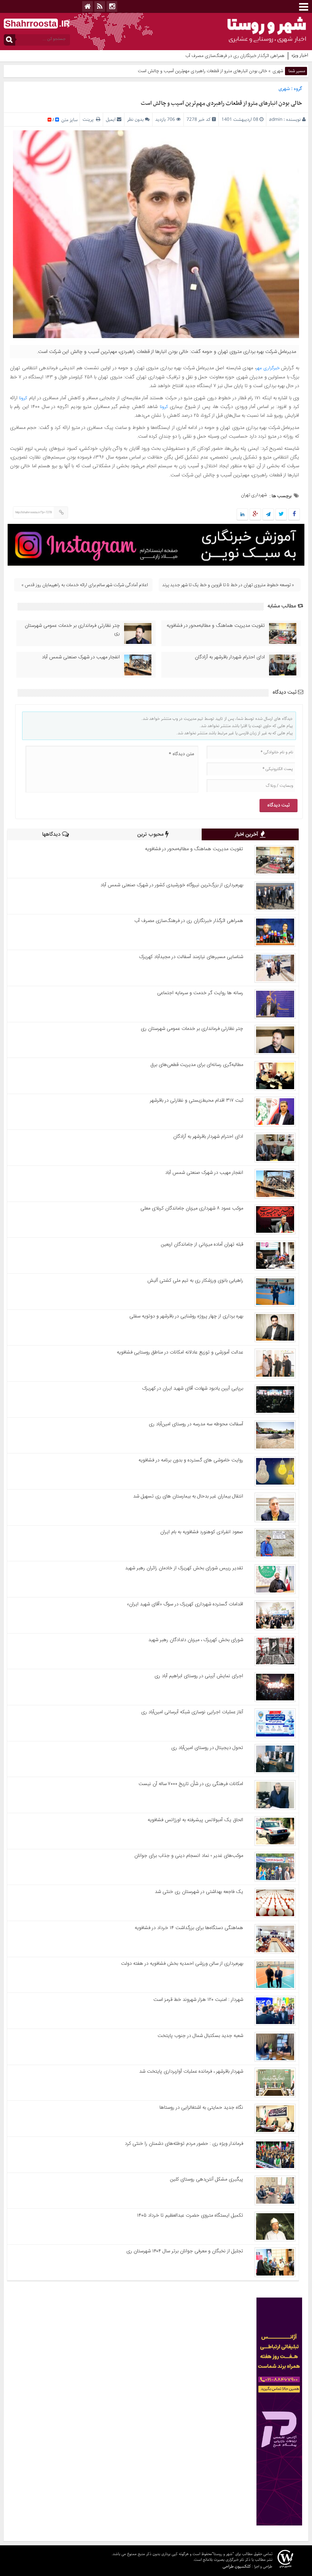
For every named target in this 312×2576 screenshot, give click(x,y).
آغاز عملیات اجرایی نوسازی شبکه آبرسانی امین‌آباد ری (192, 1712)
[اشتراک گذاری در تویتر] (281, 515)
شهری (278, 71)
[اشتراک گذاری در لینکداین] (242, 515)
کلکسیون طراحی (237, 2566)
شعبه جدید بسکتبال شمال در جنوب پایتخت (200, 2036)
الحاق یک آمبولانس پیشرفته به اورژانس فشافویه (195, 1820)
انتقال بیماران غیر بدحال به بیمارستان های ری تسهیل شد (188, 1496)
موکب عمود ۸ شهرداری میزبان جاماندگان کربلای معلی (192, 1208)
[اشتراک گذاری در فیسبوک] (294, 515)
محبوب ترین (151, 835)
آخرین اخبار (247, 835)
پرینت (89, 119)
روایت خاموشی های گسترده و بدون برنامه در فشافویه (191, 1460)
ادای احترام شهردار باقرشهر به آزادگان (230, 657)
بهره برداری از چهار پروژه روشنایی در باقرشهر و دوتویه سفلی (186, 1316)
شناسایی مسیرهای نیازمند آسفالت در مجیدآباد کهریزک (191, 957)
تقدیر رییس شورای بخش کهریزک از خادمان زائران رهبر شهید (184, 1568)
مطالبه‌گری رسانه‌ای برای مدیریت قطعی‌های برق (197, 1065)
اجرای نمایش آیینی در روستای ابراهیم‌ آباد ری (199, 1676)
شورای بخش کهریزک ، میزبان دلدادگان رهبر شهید (196, 1640)
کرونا (23, 398)
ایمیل (111, 119)
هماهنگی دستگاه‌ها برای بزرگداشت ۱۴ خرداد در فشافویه (189, 1928)
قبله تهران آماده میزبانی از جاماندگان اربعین (202, 1245)
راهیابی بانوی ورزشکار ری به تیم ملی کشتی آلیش (195, 1281)
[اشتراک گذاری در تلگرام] (268, 515)
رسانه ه (278, 56)
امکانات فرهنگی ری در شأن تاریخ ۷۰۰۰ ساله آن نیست (191, 1784)
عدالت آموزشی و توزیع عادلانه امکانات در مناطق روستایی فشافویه (180, 1352)
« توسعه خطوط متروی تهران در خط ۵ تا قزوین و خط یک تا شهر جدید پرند (228, 585)
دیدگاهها (52, 835)
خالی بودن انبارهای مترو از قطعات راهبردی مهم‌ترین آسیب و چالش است (221, 103)
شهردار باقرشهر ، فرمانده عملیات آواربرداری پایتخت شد (191, 2072)
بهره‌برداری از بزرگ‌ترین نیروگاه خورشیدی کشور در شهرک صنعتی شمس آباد (172, 885)
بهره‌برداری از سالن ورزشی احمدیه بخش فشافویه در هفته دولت (182, 1964)
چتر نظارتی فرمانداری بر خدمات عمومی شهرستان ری (72, 629)
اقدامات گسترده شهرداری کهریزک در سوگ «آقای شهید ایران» (185, 1604)
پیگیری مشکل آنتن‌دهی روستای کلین (207, 2179)
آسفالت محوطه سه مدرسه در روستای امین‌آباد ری (196, 1424)
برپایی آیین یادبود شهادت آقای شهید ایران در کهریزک (193, 1388)
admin (276, 119)
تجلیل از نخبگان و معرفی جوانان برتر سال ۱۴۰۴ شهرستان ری (185, 2251)
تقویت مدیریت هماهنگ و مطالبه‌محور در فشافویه (216, 626)
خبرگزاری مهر (268, 368)
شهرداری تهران (254, 495)
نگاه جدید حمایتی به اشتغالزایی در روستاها (201, 2108)
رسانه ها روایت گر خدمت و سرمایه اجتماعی (200, 993)
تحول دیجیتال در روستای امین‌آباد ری (207, 1748)
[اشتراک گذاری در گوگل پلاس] (255, 515)
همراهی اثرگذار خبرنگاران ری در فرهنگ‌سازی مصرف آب (189, 921)
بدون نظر (135, 119)
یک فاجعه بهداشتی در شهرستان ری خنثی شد (199, 1892)
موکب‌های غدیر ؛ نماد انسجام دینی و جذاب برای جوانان (189, 1856)
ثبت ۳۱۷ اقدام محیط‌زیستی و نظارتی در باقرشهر (197, 1101)
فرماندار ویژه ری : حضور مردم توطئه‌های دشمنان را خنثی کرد (184, 2144)
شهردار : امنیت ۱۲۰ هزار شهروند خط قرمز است (198, 2000)
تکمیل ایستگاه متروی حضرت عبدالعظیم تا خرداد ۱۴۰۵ (190, 2215)
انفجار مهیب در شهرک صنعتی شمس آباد (81, 657)
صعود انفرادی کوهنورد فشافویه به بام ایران (202, 1532)
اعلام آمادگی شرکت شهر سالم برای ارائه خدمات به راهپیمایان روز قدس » (85, 585)
